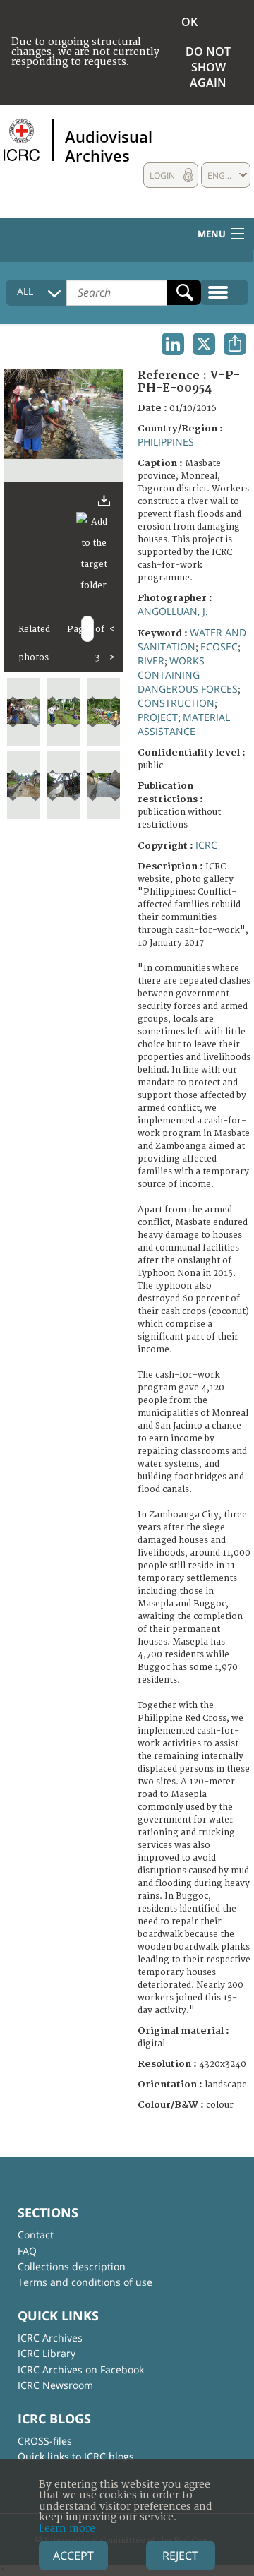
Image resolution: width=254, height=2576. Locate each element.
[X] (204, 344)
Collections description (72, 2266)
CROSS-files (45, 2441)
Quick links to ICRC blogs (76, 2456)
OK (189, 22)
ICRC (206, 845)
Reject (180, 2556)
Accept (73, 2556)
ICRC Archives (50, 2338)
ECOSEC (219, 646)
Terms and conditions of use (85, 2282)
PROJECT (158, 717)
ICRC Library (47, 2353)
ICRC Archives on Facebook (81, 2369)
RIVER (151, 661)
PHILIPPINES (166, 442)
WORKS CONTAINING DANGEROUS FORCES (188, 675)
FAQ (27, 2251)
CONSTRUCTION (176, 703)
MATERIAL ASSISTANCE (184, 724)
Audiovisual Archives (109, 145)
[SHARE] (235, 344)
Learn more (67, 2528)
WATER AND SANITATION (192, 639)
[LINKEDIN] (173, 344)
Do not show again (208, 67)
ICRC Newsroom (55, 2385)
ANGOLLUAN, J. (173, 611)
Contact (36, 2235)
